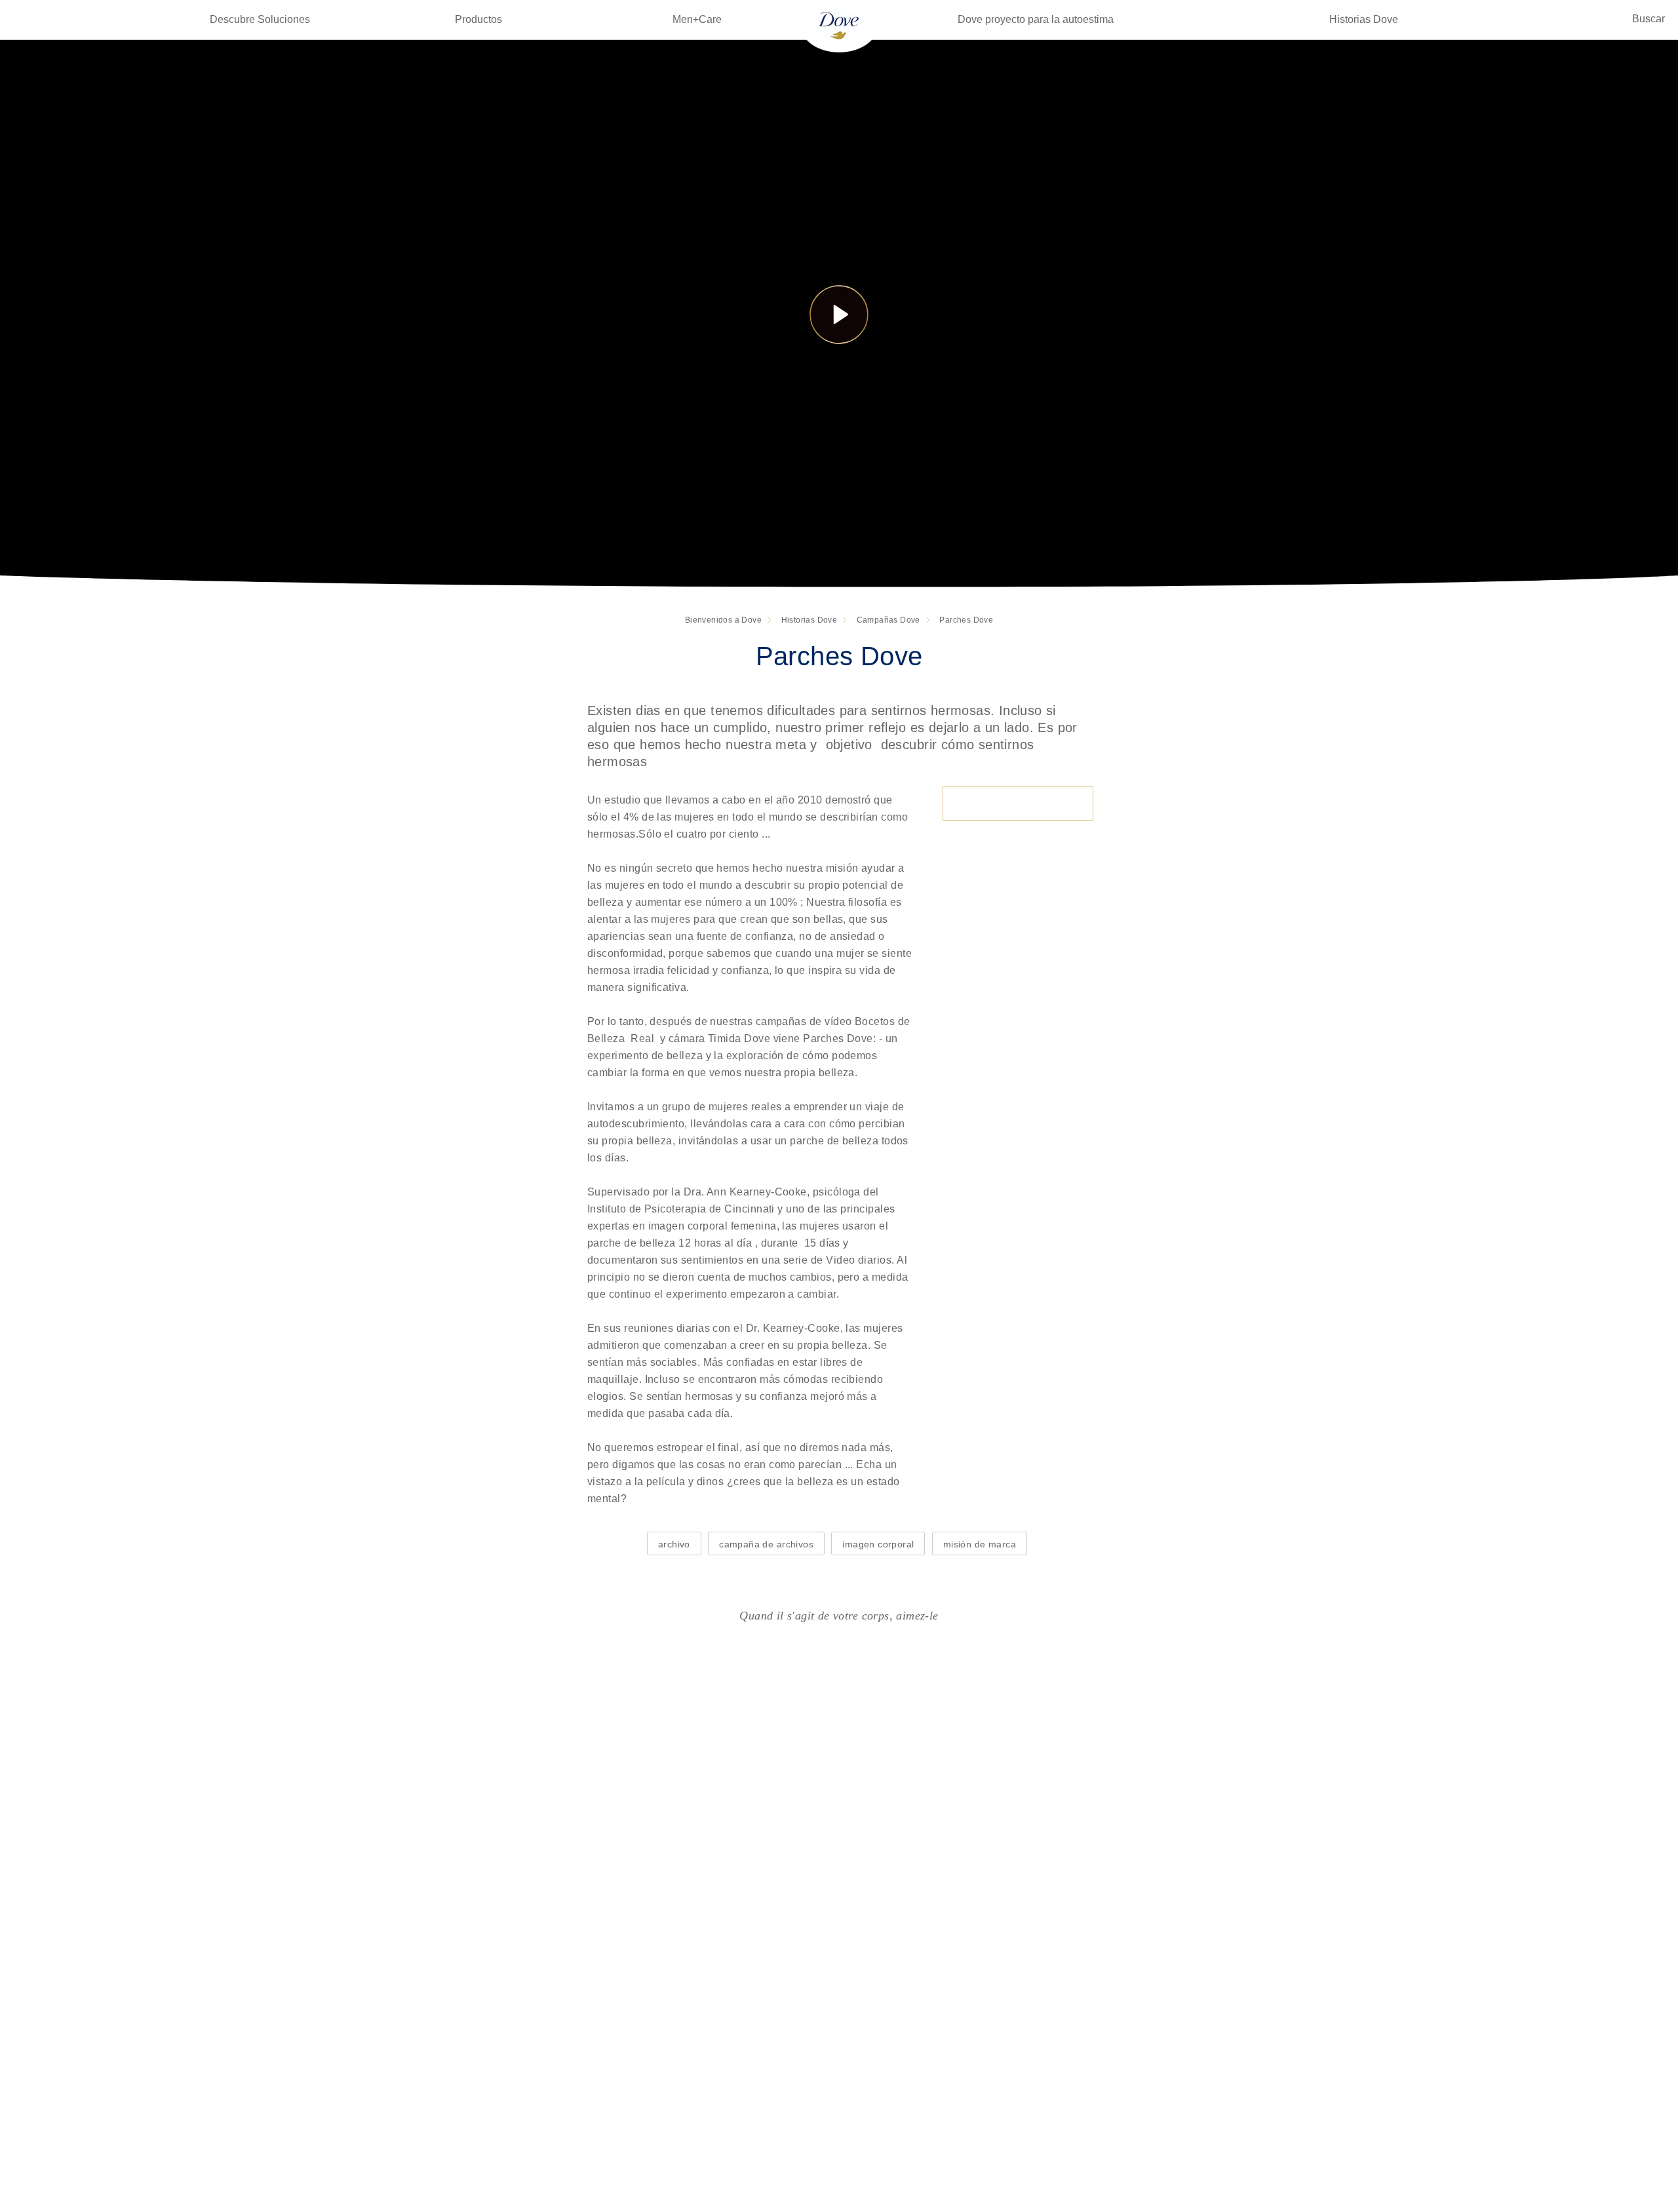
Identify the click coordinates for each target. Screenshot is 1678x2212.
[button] (839, 314)
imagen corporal (878, 1544)
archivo (674, 1544)
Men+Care (697, 19)
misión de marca (980, 1544)
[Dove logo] (839, 25)
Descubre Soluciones (260, 19)
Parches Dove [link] (966, 620)
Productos (478, 19)
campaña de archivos (766, 1544)
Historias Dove (1364, 19)
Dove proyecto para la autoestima (1036, 19)
